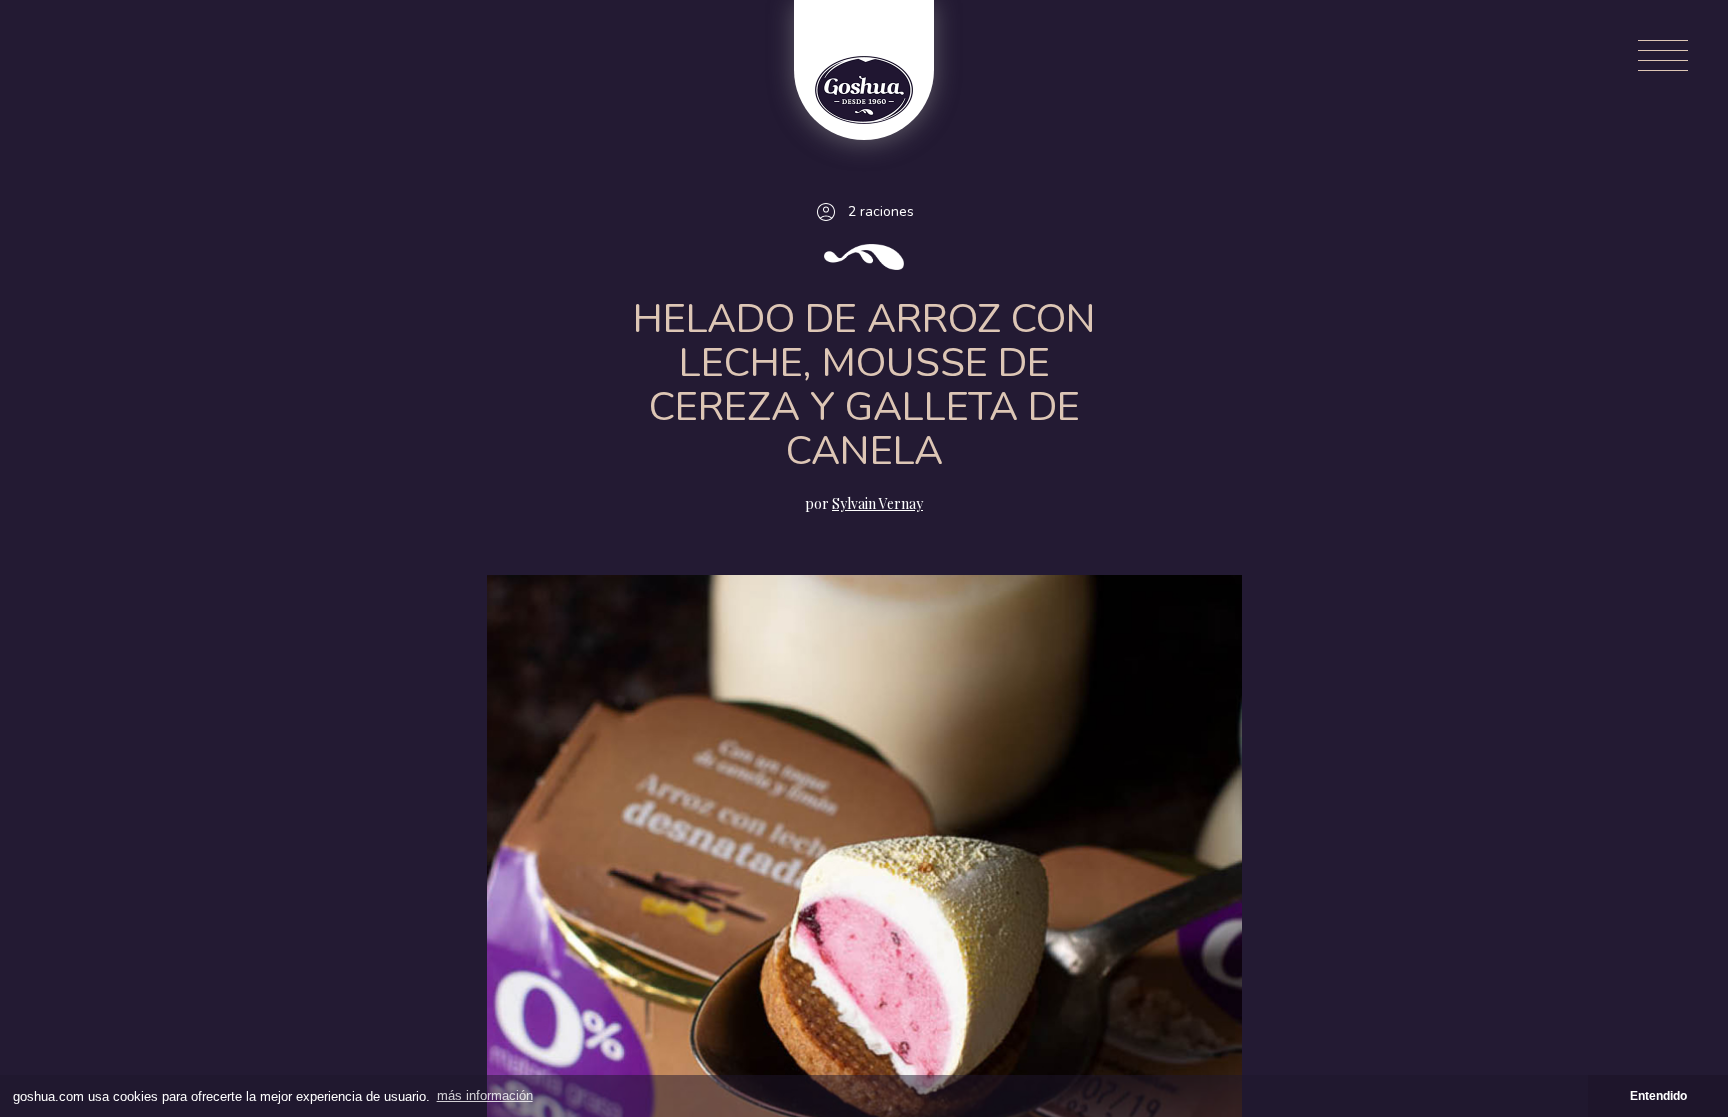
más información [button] (485, 1095)
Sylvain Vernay (877, 503)
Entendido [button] (1658, 1095)
